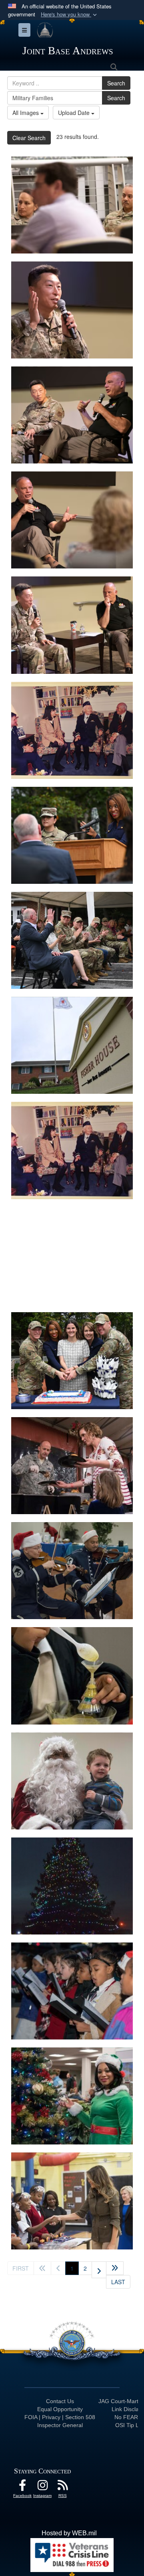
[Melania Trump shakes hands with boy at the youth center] (72, 2201)
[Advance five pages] (115, 2268)
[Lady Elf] (72, 2096)
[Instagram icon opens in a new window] (42, 2487)
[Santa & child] (72, 1781)
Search (116, 83)
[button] (70, 15)
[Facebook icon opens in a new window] (22, 2487)
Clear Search (29, 138)
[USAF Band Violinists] (72, 1571)
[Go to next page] (99, 2270)
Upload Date (75, 113)
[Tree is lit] (72, 1886)
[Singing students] (72, 1991)
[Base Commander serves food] (72, 1466)
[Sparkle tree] (72, 1676)
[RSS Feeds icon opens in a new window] (62, 2487)
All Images (26, 113)
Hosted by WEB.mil (69, 2533)
